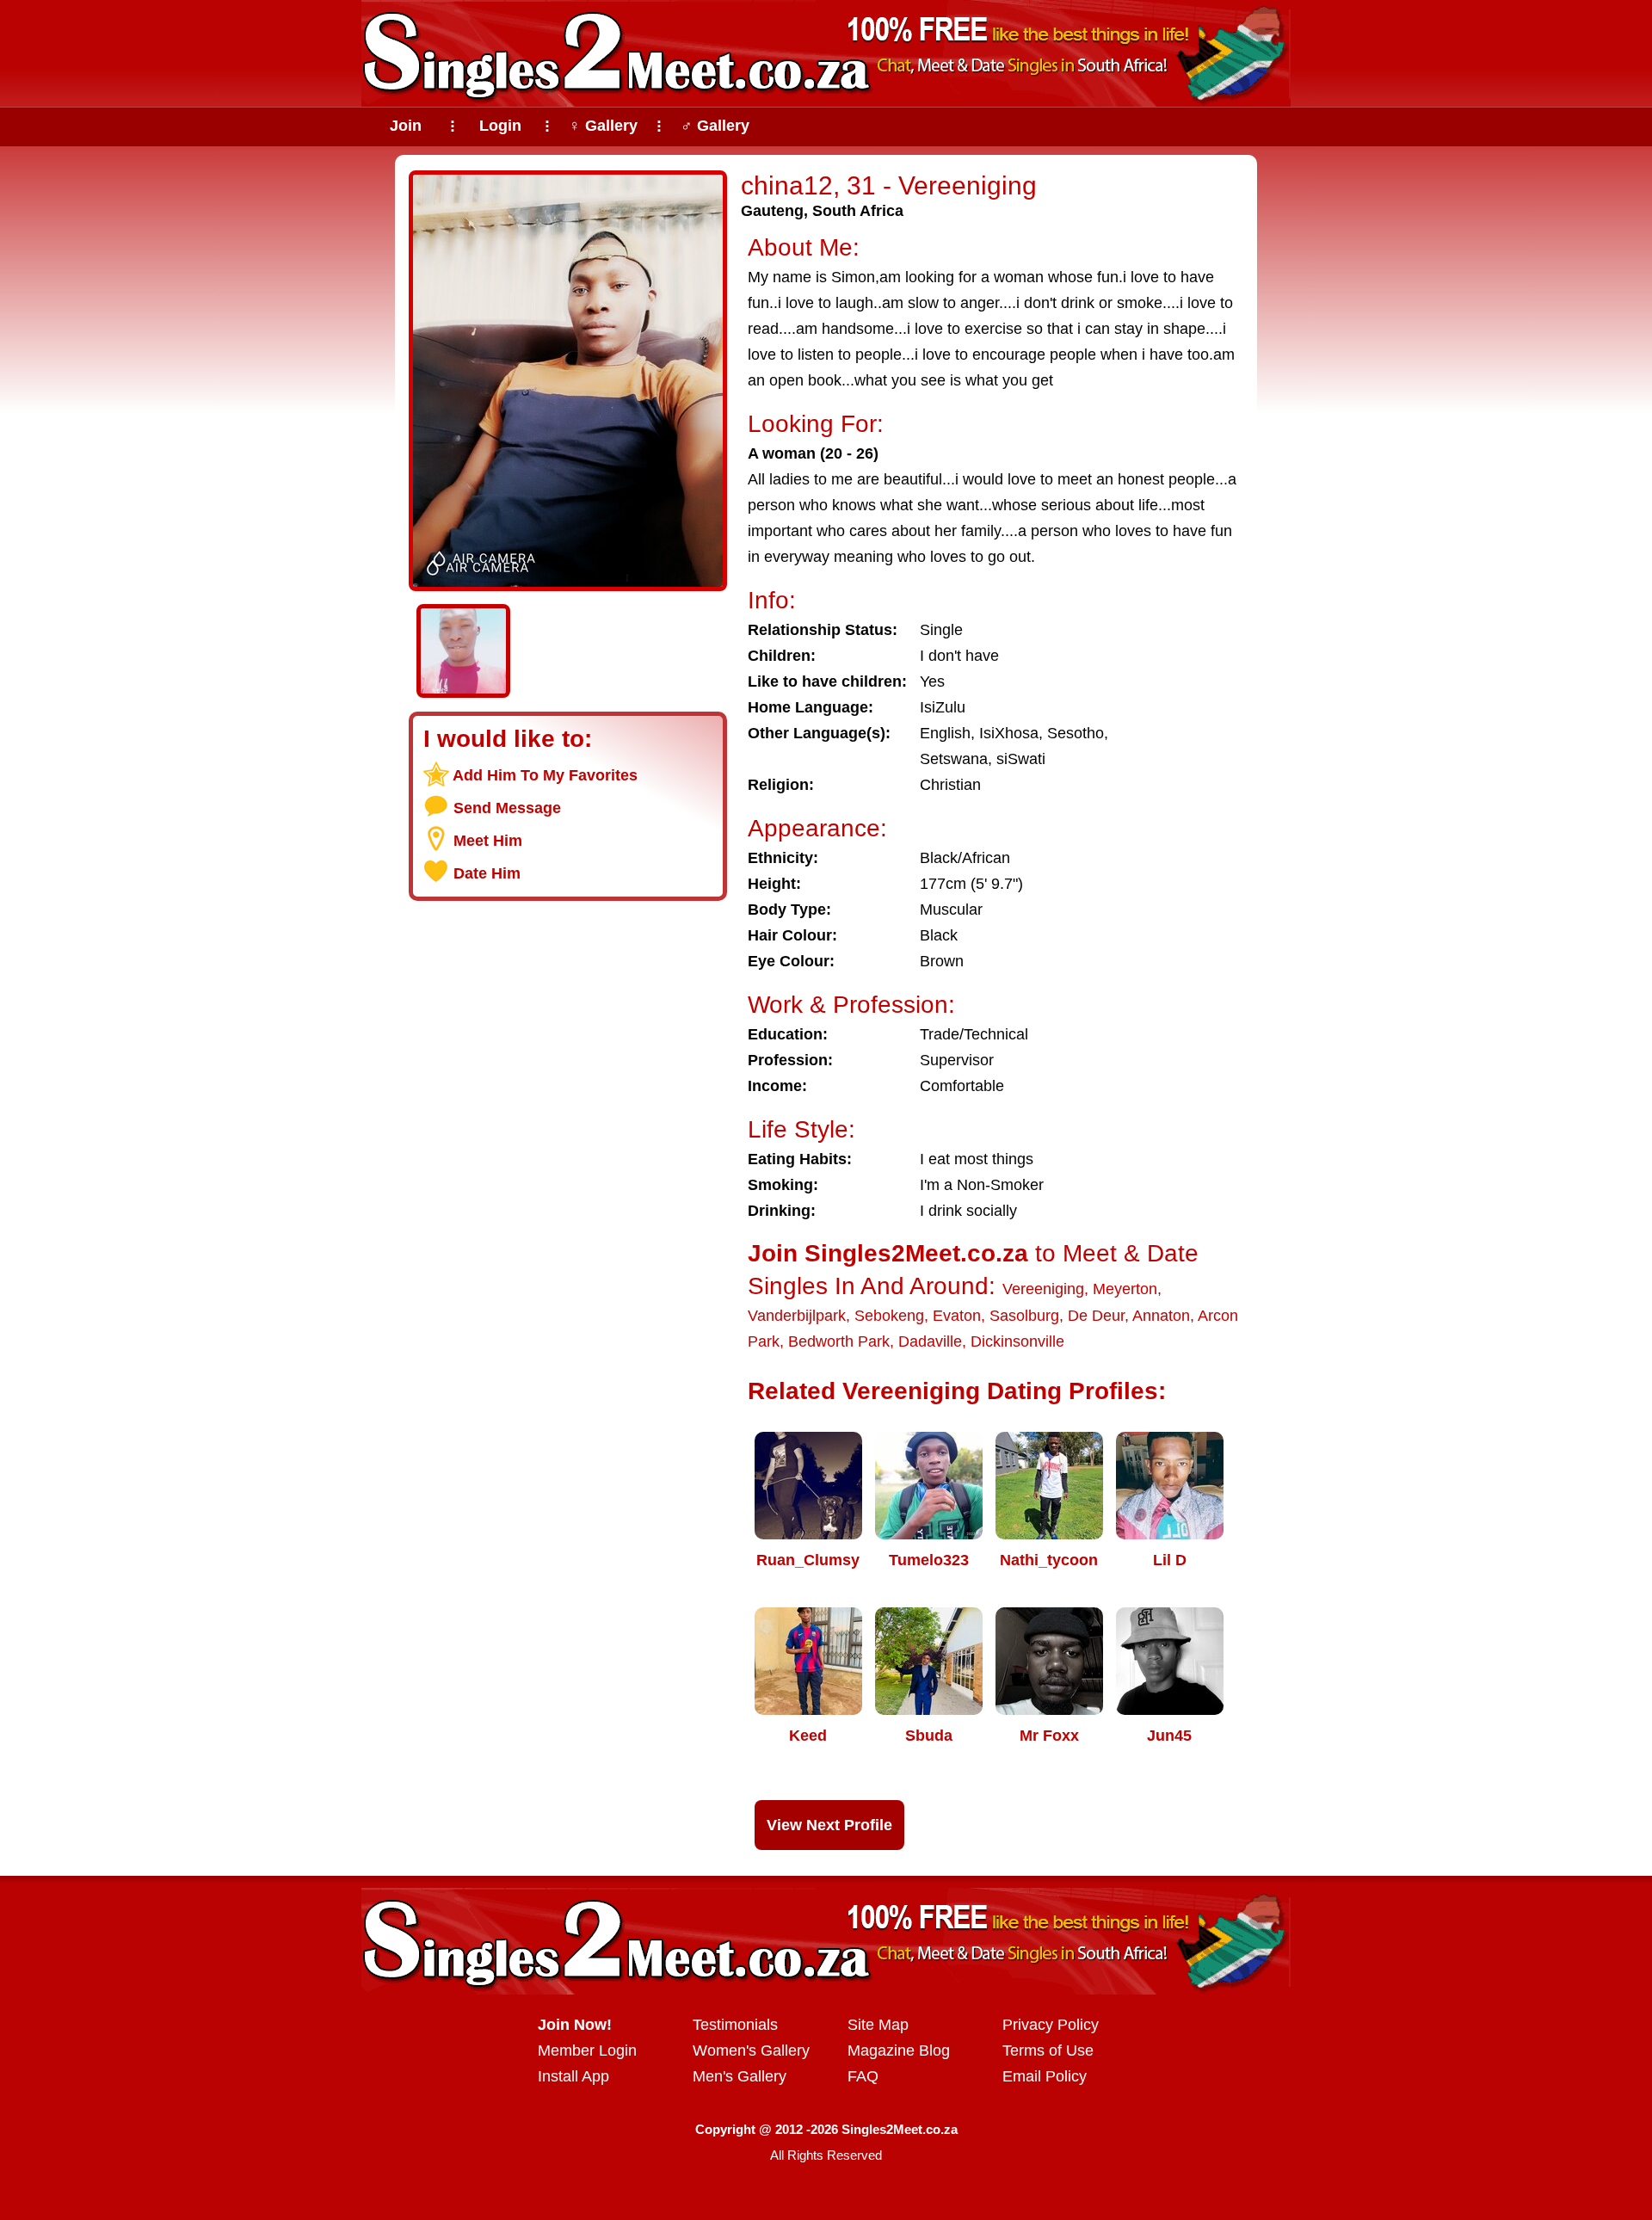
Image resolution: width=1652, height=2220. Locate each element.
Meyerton (1125, 1289)
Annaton (1161, 1316)
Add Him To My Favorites (545, 775)
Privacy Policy (1051, 2025)
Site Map (878, 2025)
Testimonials (735, 2025)
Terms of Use (1048, 2050)
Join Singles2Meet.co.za (888, 1253)
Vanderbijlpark (797, 1316)
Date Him (487, 873)
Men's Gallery (740, 2076)
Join (406, 126)
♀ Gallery (603, 126)
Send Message (507, 808)
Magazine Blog (899, 2050)
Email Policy (1045, 2076)
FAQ (863, 2076)
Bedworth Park (839, 1341)
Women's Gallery (751, 2050)
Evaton (957, 1316)
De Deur (1096, 1316)
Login (500, 126)
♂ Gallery (715, 126)
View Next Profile (829, 1825)
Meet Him (488, 841)
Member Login (587, 2050)
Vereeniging (1043, 1289)
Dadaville (930, 1341)
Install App (573, 2076)
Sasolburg (1024, 1316)
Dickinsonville (1017, 1341)
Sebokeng (889, 1316)
